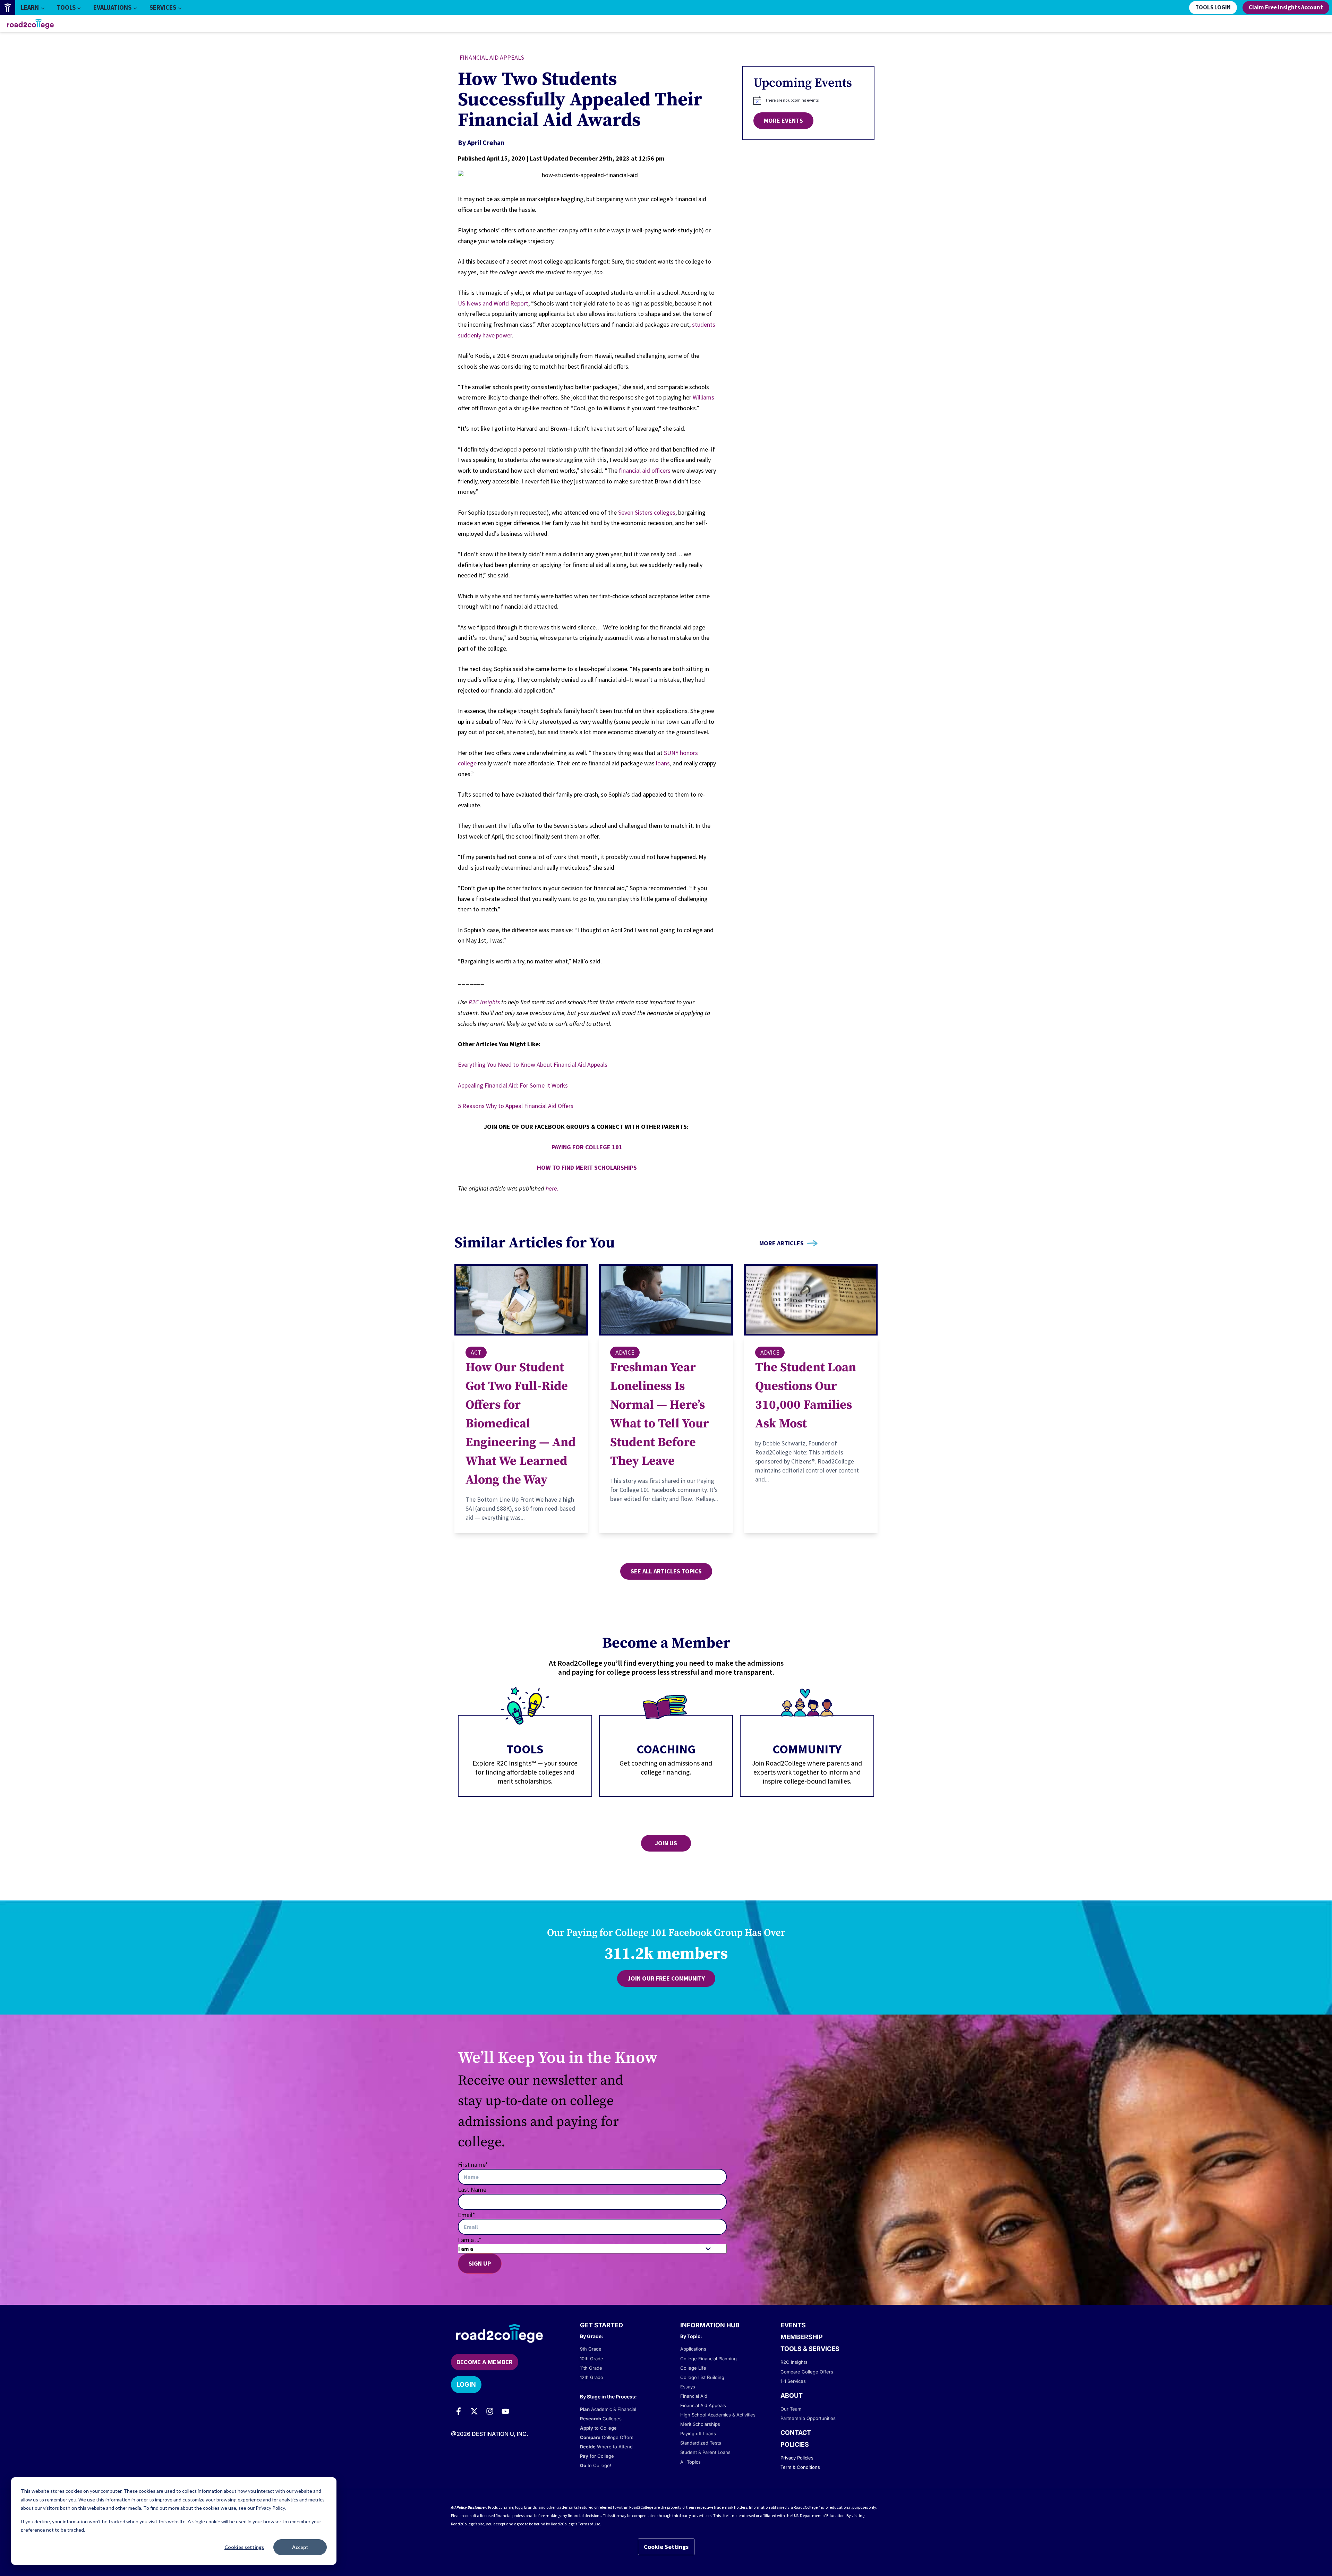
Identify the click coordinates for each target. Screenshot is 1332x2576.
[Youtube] (505, 2411)
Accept (300, 2547)
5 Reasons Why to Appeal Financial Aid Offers (516, 1106)
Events (793, 2325)
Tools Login (1213, 8)
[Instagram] (490, 2411)
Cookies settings (244, 2547)
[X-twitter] (474, 2411)
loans (663, 763)
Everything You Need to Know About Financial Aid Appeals (533, 1064)
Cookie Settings (666, 2547)
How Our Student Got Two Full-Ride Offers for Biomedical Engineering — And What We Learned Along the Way (520, 1424)
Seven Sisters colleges (647, 512)
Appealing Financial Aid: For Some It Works (513, 1085)
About (792, 2395)
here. (552, 1188)
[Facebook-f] (459, 2411)
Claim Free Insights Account (1286, 8)
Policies (795, 2444)
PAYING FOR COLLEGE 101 (587, 1147)
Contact (796, 2433)
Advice (625, 1352)
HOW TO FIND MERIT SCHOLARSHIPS (587, 1167)
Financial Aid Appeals (492, 57)
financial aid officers (645, 470)
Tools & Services (810, 2349)
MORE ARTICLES (782, 1243)
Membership (802, 2337)
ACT (476, 1352)
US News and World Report (493, 303)
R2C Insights (484, 1002)
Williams (703, 397)
